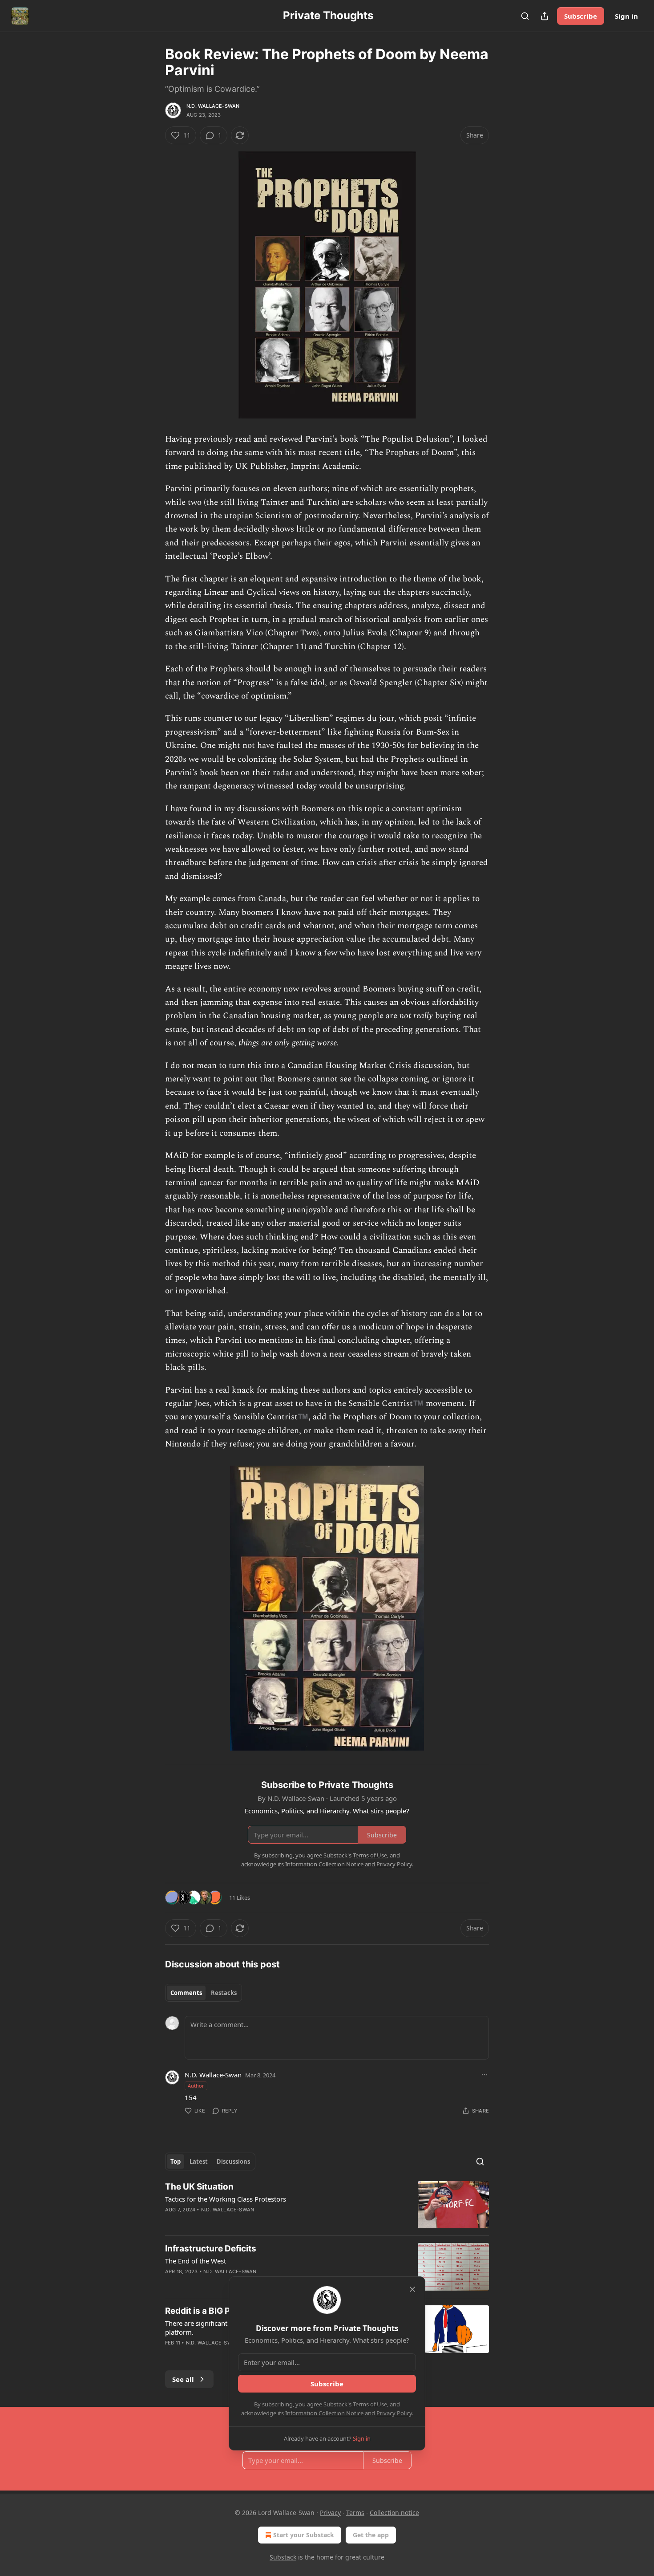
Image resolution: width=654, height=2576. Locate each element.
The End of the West (196, 2261)
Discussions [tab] (233, 2162)
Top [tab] (176, 2162)
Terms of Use (370, 2404)
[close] (412, 2289)
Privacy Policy (394, 2413)
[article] (327, 2205)
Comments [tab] (186, 1993)
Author (196, 2086)
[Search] (525, 16)
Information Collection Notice (324, 2413)
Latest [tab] (199, 2162)
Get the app (371, 2535)
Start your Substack (304, 2535)
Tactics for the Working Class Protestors (226, 2199)
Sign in (626, 16)
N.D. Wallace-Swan (213, 106)
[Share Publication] (545, 16)
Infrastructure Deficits (211, 2249)
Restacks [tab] (224, 1993)
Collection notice (394, 2513)
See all (183, 2379)
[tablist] (204, 1993)
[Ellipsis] (484, 2075)
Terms (355, 2513)
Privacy (330, 2513)
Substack (283, 2557)
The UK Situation (199, 2187)
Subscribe (581, 16)
